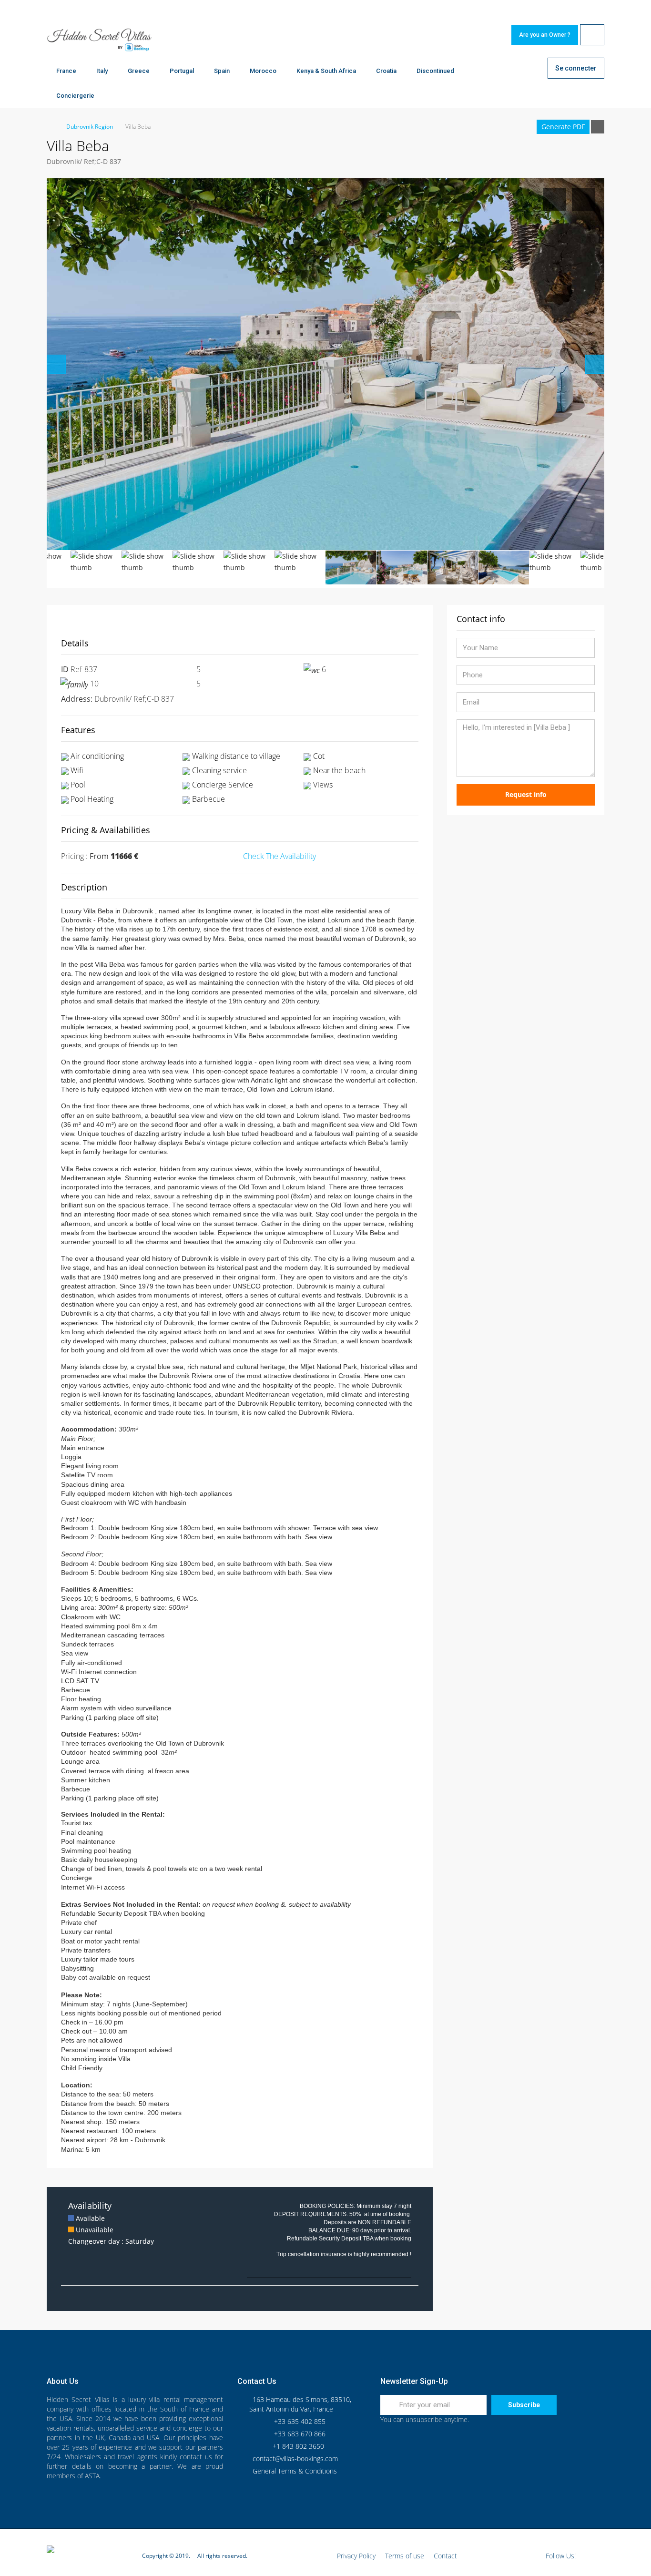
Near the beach (338, 770)
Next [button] (595, 364)
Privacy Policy (356, 2556)
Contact (445, 2556)
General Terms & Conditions (295, 2471)
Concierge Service (222, 785)
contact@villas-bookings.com (295, 2458)
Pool (77, 785)
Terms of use (405, 2556)
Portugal (182, 71)
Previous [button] (56, 364)
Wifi (76, 770)
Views (322, 785)
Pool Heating (91, 799)
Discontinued (435, 71)
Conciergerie (75, 96)
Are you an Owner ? (545, 35)
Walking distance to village (235, 756)
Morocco (263, 71)
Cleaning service (219, 770)
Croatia (386, 71)
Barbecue (208, 799)
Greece (139, 71)
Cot (318, 756)
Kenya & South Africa (326, 71)
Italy (102, 71)
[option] (325, 364)
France (66, 71)
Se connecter (576, 68)
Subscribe (524, 2405)
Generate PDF (563, 127)
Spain (222, 71)
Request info (526, 794)
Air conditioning (96, 756)
